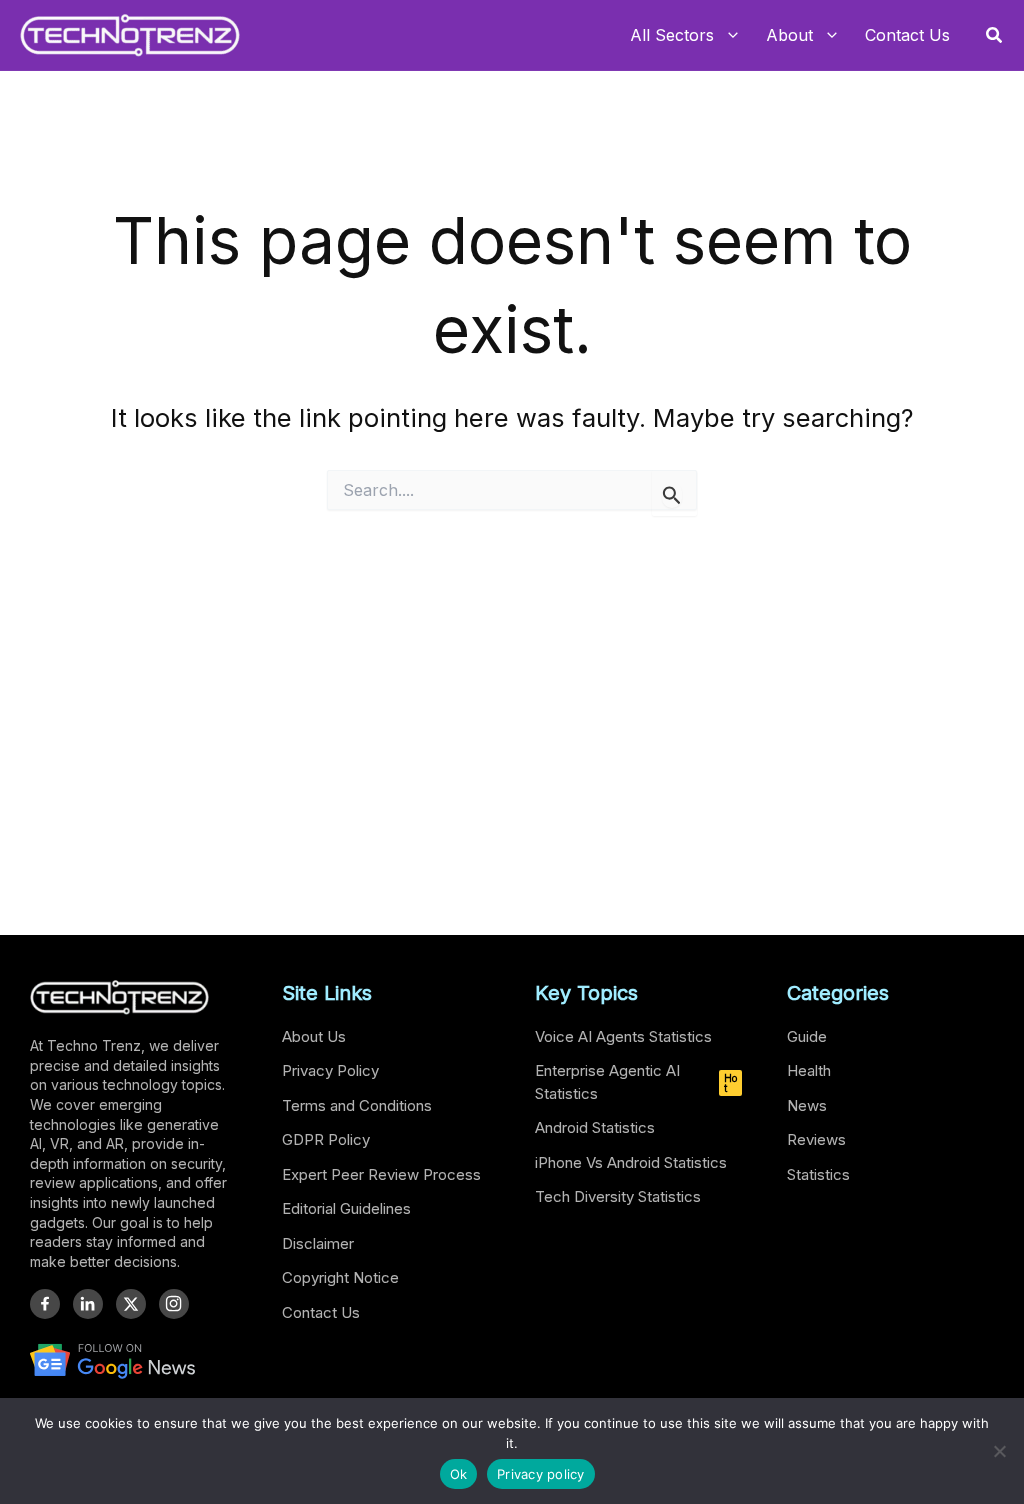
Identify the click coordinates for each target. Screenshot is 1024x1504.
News (807, 1105)
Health (809, 1070)
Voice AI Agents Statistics (623, 1036)
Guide (807, 1036)
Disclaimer (318, 1243)
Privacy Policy (330, 1070)
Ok (459, 1474)
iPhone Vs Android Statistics (631, 1162)
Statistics (818, 1174)
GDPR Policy (326, 1139)
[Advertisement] (512, 717)
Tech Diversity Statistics (618, 1196)
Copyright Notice (340, 1277)
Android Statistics (595, 1127)
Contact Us (321, 1312)
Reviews (816, 1139)
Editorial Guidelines (346, 1208)
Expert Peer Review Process (381, 1174)
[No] (999, 1451)
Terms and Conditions (357, 1105)
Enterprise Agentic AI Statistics (636, 1082)
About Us (314, 1036)
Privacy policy (541, 1474)
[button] (995, 35)
